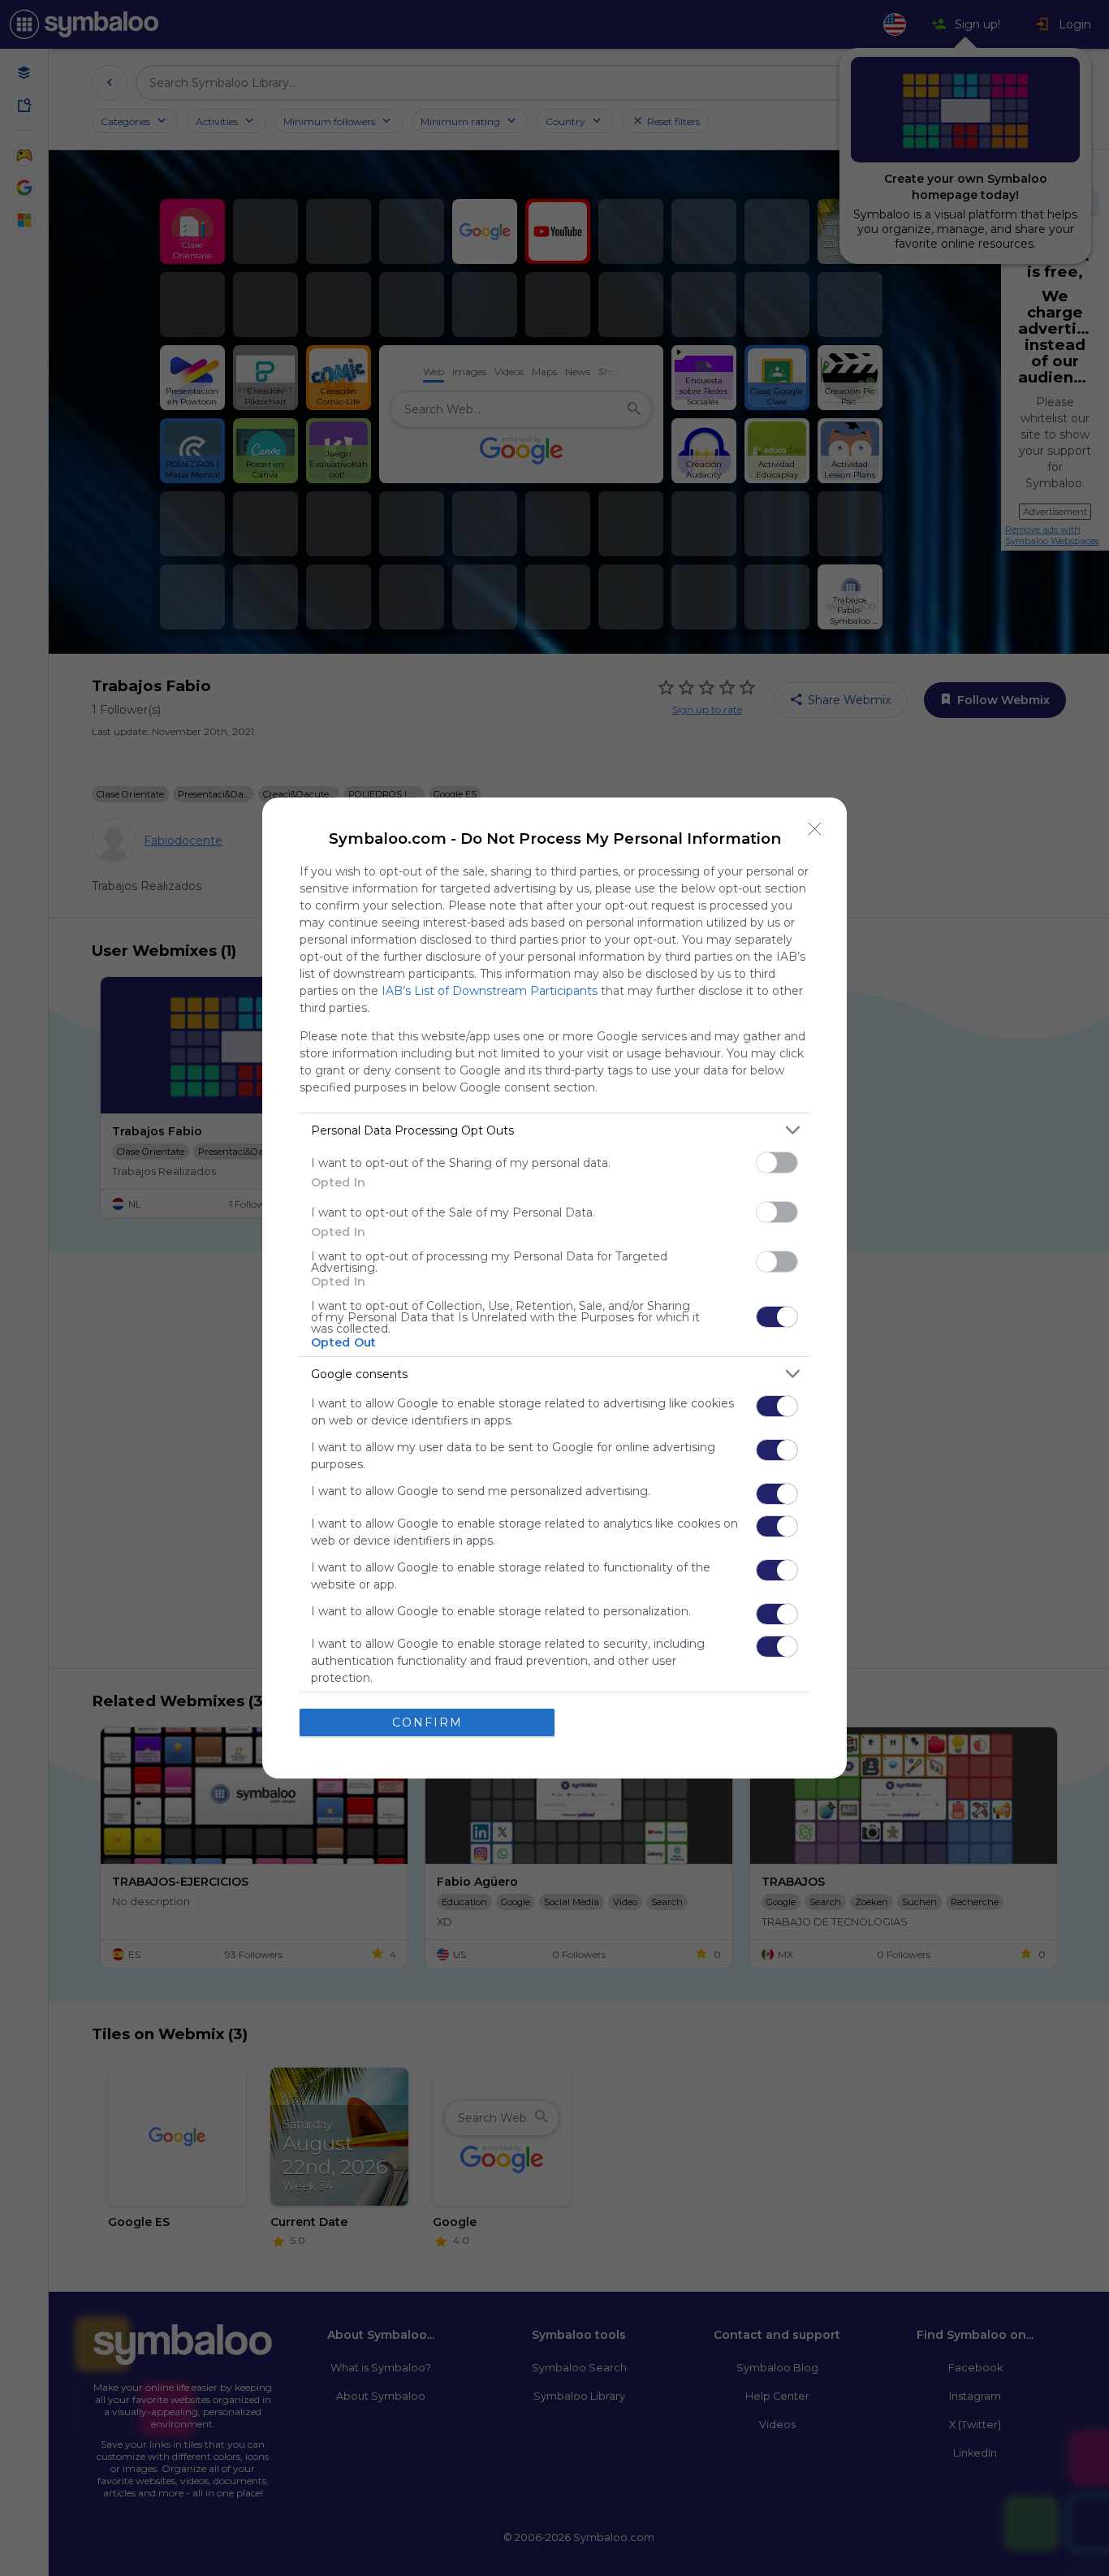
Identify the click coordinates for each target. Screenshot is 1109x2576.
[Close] (815, 829)
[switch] (777, 1163)
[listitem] (554, 1130)
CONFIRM (427, 1722)
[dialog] (554, 1288)
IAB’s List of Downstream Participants (490, 991)
